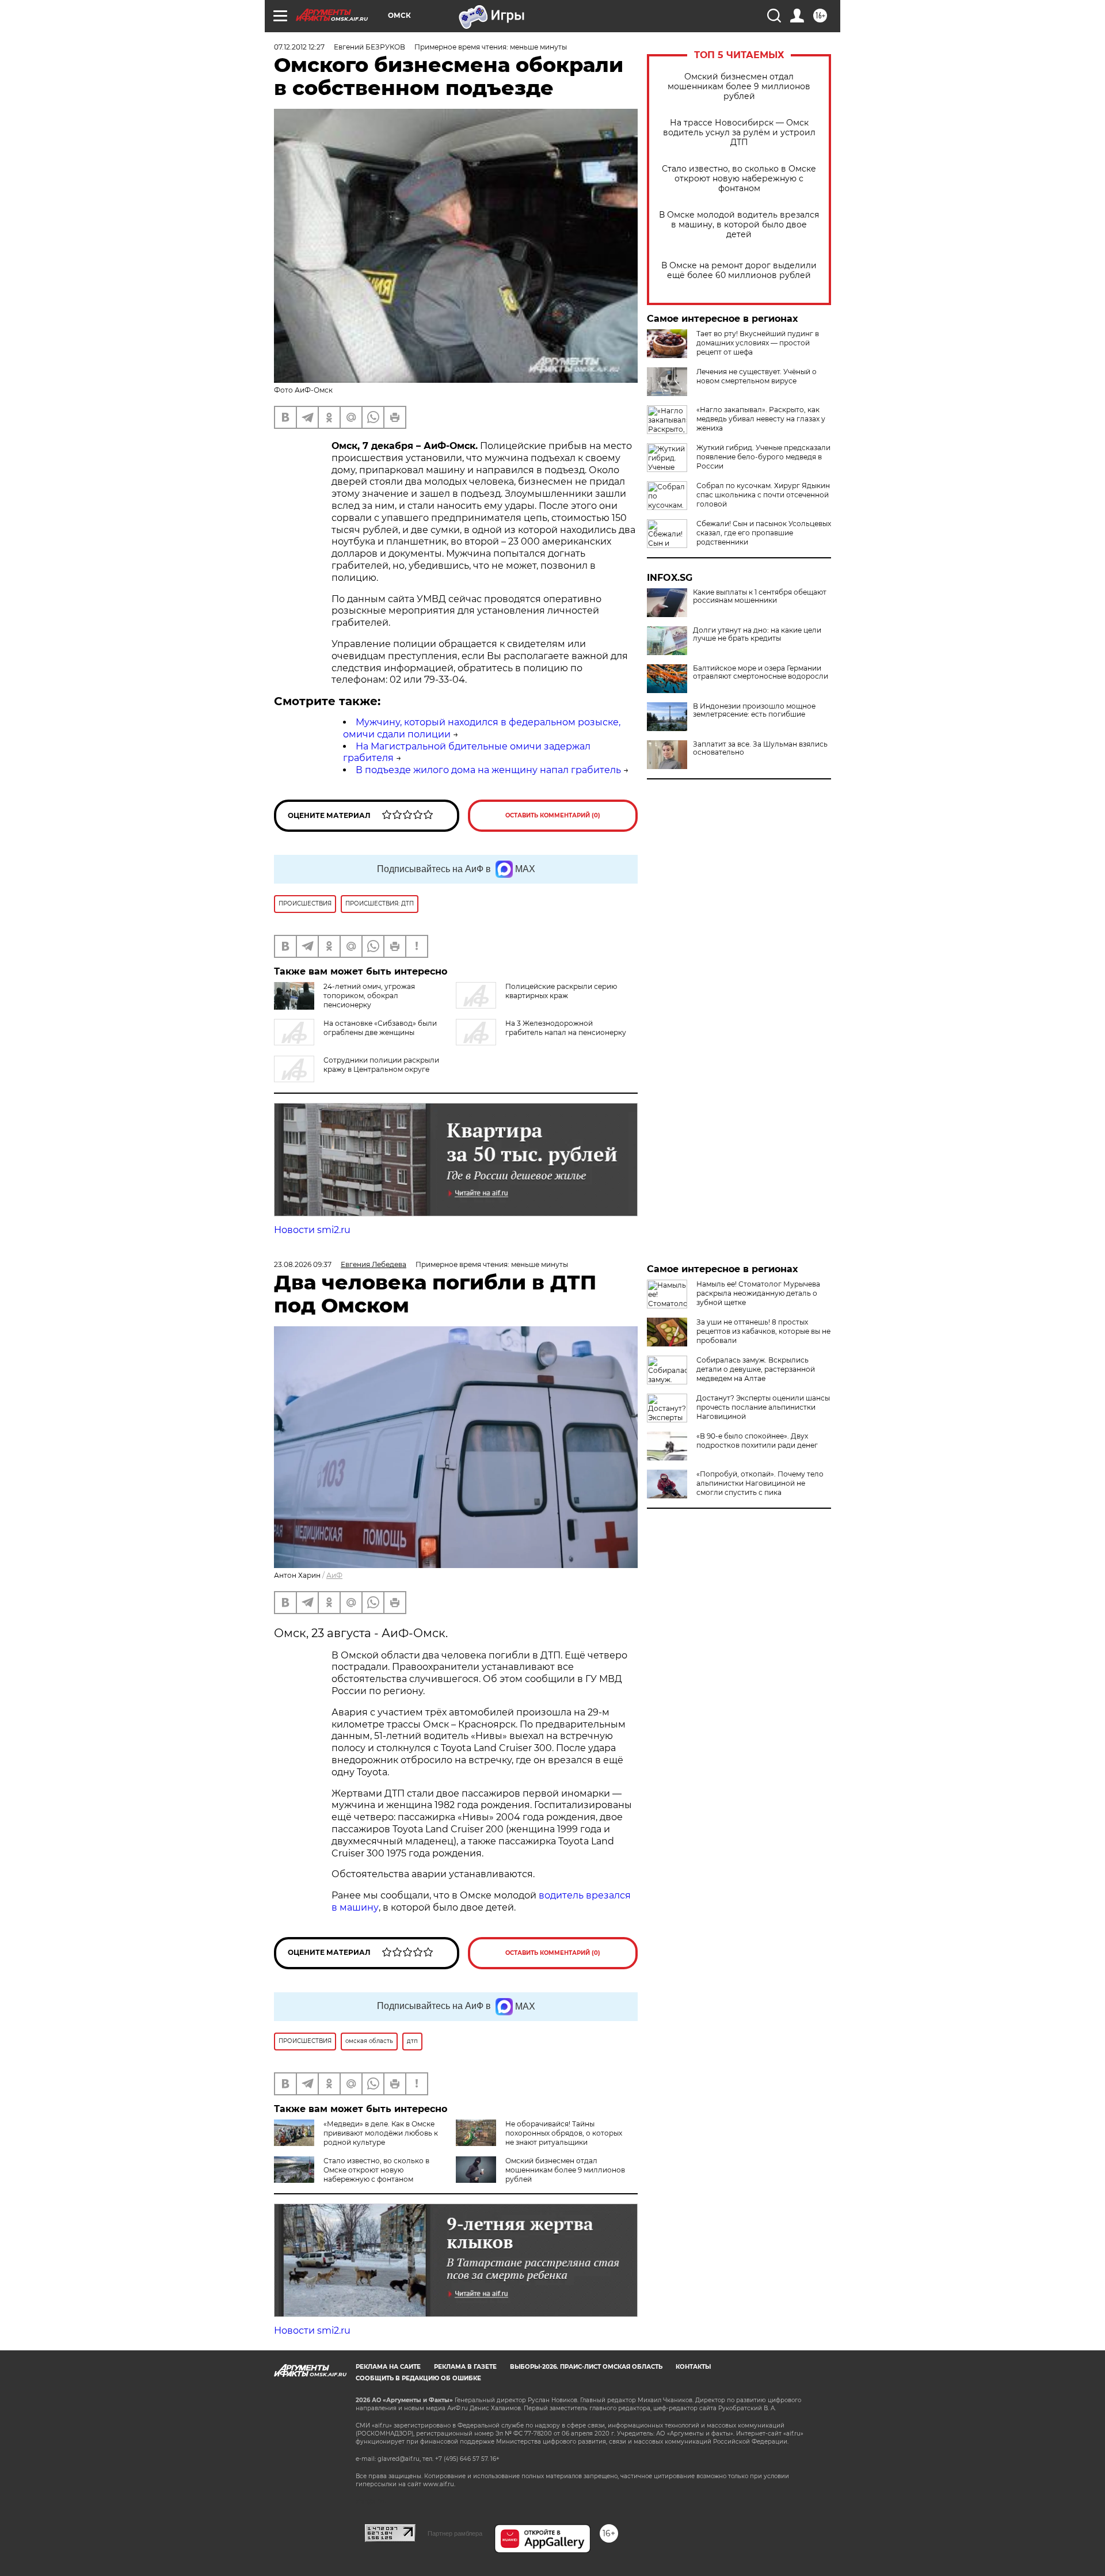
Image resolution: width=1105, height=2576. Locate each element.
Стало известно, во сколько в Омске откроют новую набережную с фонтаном (739, 179)
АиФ (334, 1575)
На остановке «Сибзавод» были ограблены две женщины (380, 1028)
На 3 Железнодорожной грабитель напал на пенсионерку (566, 1028)
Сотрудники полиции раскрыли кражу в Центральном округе (381, 1065)
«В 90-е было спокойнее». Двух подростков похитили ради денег (757, 1441)
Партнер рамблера (455, 2533)
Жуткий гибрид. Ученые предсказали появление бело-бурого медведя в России (763, 457)
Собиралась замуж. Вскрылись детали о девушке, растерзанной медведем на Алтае (756, 1369)
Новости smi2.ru (312, 1230)
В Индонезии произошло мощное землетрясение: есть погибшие (754, 710)
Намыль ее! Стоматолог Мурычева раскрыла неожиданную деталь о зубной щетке (758, 1293)
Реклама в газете (465, 2367)
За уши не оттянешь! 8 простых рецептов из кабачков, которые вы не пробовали (763, 1331)
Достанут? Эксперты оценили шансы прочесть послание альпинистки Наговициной (763, 1407)
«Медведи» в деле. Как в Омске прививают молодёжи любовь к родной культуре (381, 2133)
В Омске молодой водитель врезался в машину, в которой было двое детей (739, 225)
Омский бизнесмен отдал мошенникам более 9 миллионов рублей (739, 87)
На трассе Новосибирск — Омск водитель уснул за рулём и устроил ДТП (739, 133)
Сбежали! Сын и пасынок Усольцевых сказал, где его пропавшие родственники (764, 533)
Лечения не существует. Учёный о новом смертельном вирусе (757, 376)
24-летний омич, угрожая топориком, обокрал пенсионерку (369, 996)
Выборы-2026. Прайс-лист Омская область (586, 2367)
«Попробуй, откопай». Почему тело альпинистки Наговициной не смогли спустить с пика (760, 1483)
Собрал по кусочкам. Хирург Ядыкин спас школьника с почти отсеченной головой (763, 495)
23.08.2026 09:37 (303, 1264)
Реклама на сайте (388, 2367)
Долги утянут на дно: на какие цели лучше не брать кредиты (757, 634)
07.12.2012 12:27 (299, 47)
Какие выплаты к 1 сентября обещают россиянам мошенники (760, 596)
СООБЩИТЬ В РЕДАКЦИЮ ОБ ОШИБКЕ (418, 2378)
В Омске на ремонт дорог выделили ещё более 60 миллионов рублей (739, 271)
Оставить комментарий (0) (553, 815)
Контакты (693, 2367)
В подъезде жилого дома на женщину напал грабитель (488, 770)
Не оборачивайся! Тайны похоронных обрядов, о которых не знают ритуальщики (564, 2133)
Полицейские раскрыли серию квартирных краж (561, 991)
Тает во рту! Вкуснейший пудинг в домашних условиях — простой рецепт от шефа (758, 343)
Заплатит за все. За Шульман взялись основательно (760, 748)
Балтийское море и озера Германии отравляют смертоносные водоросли (761, 672)
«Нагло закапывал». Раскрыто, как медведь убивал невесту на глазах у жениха (761, 419)
